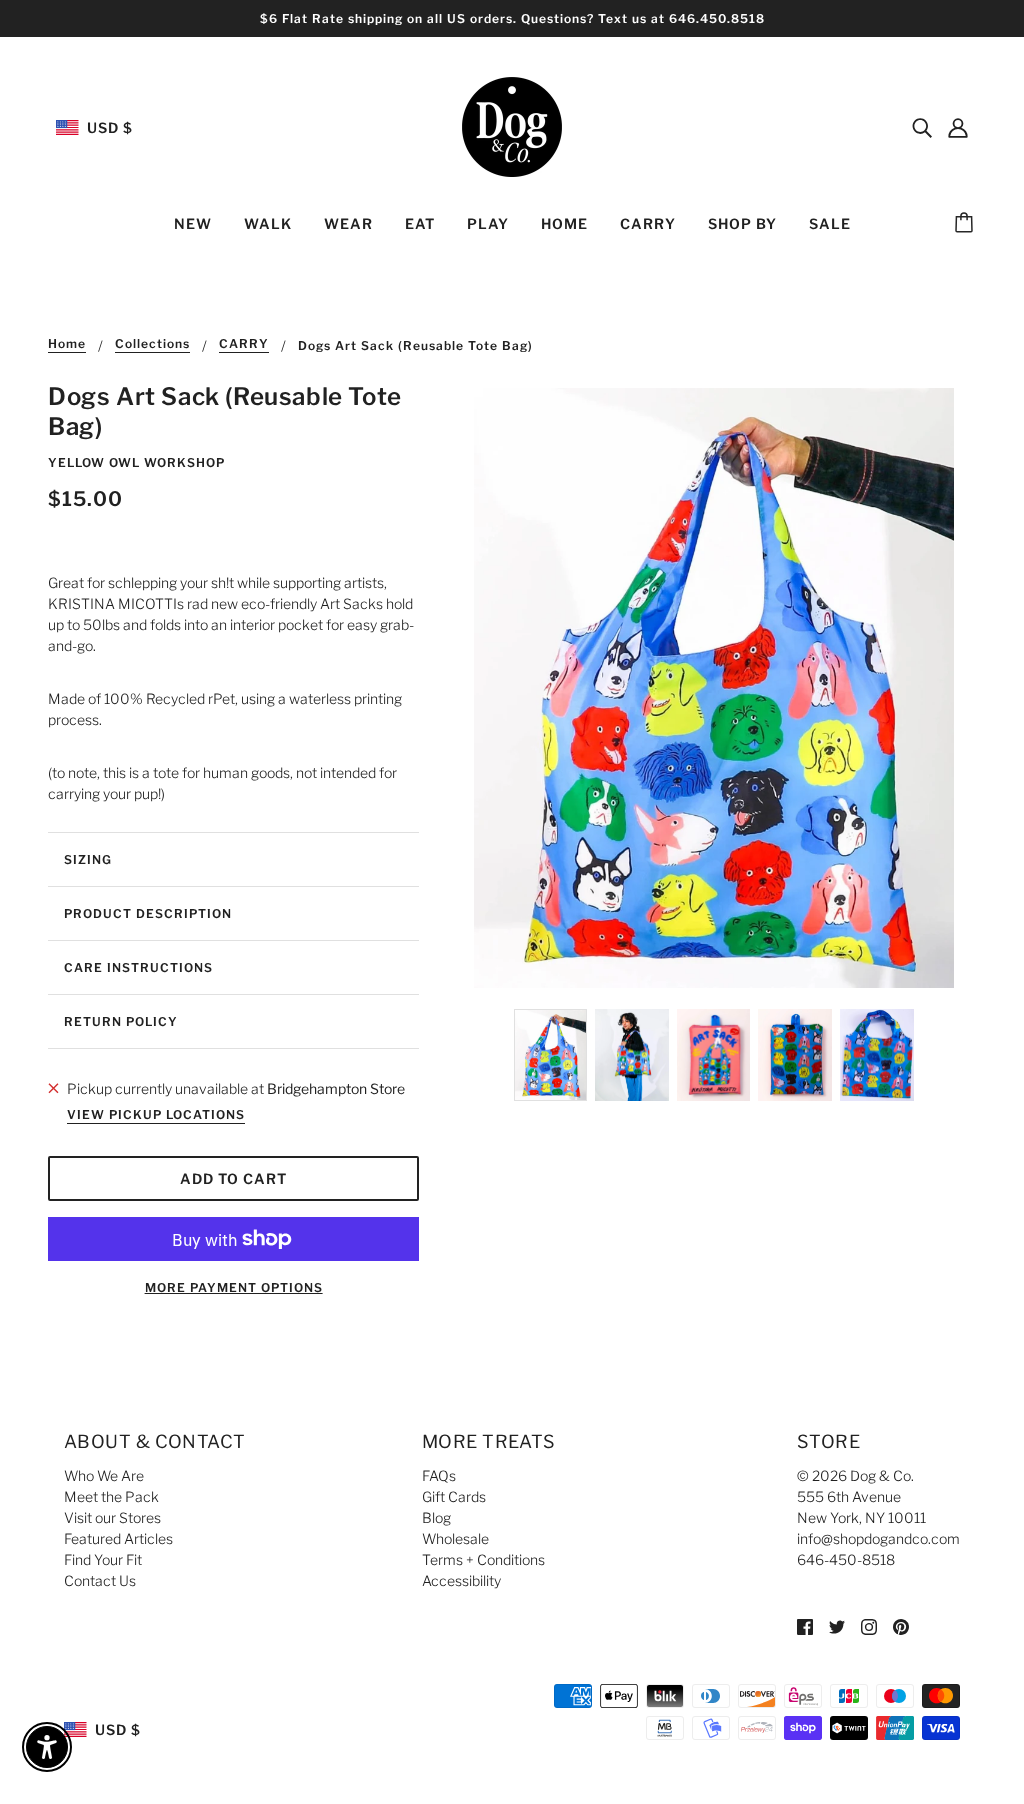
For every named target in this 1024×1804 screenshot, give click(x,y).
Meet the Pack (111, 1496)
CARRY (244, 344)
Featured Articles (118, 1538)
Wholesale (455, 1538)
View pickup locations (156, 1115)
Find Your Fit (103, 1559)
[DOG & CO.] (512, 125)
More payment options (234, 1287)
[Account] (958, 127)
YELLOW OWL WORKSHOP (136, 462)
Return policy (121, 1021)
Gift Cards (454, 1496)
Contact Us (100, 1580)
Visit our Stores (112, 1517)
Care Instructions (138, 967)
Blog (436, 1517)
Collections (152, 344)
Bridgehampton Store (336, 1088)
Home (67, 344)
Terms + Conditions (483, 1559)
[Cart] (967, 224)
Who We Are (104, 1475)
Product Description (148, 913)
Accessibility (461, 1580)
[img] (922, 127)
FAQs (439, 1475)
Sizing (88, 859)
